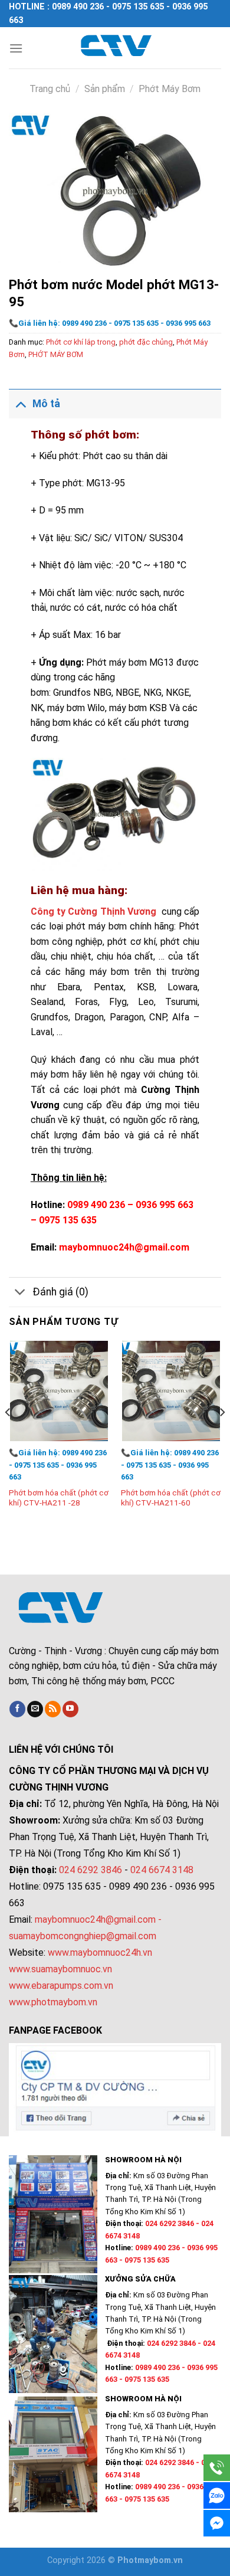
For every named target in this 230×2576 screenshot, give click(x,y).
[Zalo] (217, 2495)
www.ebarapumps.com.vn (61, 1986)
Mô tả (46, 404)
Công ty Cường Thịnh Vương (95, 911)
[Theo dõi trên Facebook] (17, 1709)
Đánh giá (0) (60, 1292)
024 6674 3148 (162, 1870)
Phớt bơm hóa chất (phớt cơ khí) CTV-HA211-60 (171, 1498)
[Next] (222, 1436)
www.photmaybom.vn (53, 2002)
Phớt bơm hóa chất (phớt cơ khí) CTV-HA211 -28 (59, 1498)
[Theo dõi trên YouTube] (70, 1709)
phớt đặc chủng (146, 342)
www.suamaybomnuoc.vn (60, 1969)
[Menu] (16, 48)
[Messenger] (217, 2523)
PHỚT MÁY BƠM (56, 354)
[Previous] (8, 1436)
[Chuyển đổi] (20, 403)
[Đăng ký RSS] (53, 1709)
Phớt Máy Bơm (170, 89)
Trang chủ (50, 89)
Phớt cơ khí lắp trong (81, 342)
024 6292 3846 (91, 1870)
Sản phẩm (105, 89)
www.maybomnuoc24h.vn (99, 1953)
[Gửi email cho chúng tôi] (35, 1709)
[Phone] (217, 2468)
